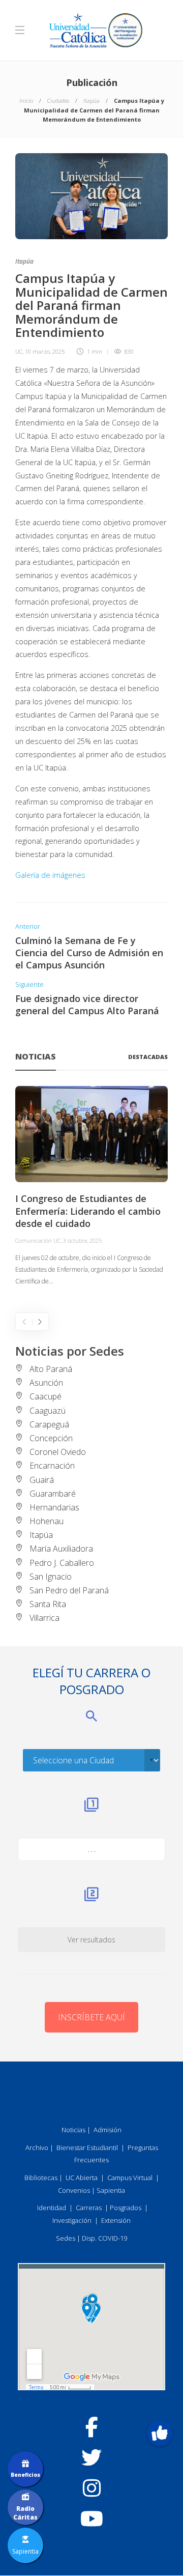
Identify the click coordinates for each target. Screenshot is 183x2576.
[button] (160, 2433)
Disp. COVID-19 (104, 2238)
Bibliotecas (41, 2178)
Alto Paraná (51, 1369)
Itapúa (91, 101)
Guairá (42, 1480)
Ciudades (58, 101)
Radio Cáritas (25, 2513)
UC (19, 351)
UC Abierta (82, 2178)
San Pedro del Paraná (69, 1590)
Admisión (108, 2130)
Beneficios (25, 2475)
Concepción (51, 1438)
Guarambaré (53, 1494)
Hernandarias (54, 1507)
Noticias (73, 2130)
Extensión (116, 2220)
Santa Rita (48, 1604)
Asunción (46, 1383)
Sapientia (111, 2190)
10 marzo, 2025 (45, 351)
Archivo (37, 2148)
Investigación (72, 2220)
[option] (91, 1186)
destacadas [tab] (148, 1057)
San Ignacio (51, 1577)
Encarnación (52, 1466)
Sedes (66, 2238)
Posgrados (126, 2208)
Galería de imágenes (50, 875)
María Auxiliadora (61, 1549)
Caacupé (45, 1396)
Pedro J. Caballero (62, 1563)
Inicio (26, 101)
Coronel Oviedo (58, 1452)
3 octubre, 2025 (82, 1240)
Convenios (74, 2190)
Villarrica (44, 1618)
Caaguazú (48, 1411)
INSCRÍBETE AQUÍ (91, 2017)
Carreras (89, 2208)
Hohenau (47, 1521)
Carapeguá (49, 1424)
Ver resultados (91, 1940)
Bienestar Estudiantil (87, 2148)
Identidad (52, 2208)
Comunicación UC (38, 1240)
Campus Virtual (130, 2178)
